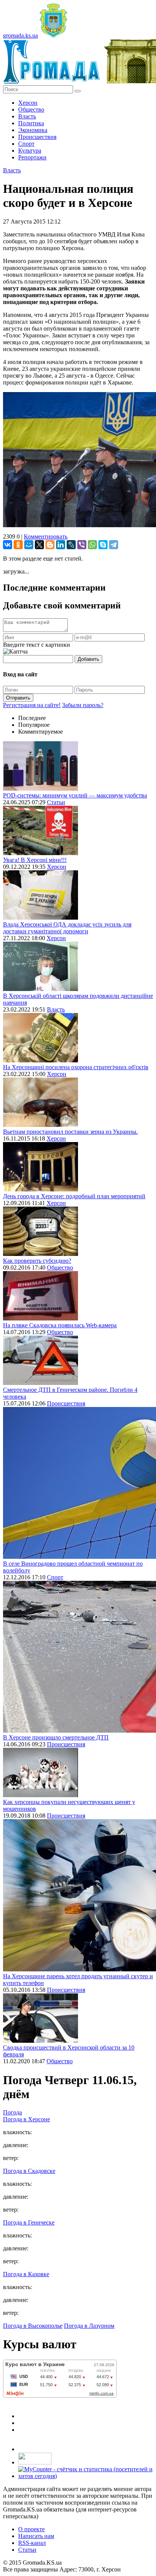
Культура (30, 150)
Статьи (56, 802)
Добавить (88, 659)
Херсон (28, 103)
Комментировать (46, 536)
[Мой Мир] (29, 545)
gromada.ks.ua (20, 35)
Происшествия (37, 137)
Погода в (27, 2119)
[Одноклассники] (18, 545)
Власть (27, 116)
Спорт (26, 144)
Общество (31, 109)
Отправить (18, 698)
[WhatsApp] (92, 545)
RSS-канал (32, 2543)
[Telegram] (114, 545)
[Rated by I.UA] (35, 2462)
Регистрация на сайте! (32, 705)
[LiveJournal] (71, 545)
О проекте (31, 2529)
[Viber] (82, 545)
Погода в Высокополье (33, 2326)
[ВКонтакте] (8, 545)
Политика (31, 123)
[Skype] (103, 545)
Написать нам (36, 2536)
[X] (39, 545)
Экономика (33, 130)
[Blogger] (50, 545)
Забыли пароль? (83, 705)
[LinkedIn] (61, 545)
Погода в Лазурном (89, 2326)
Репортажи (32, 157)
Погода (12, 2112)
